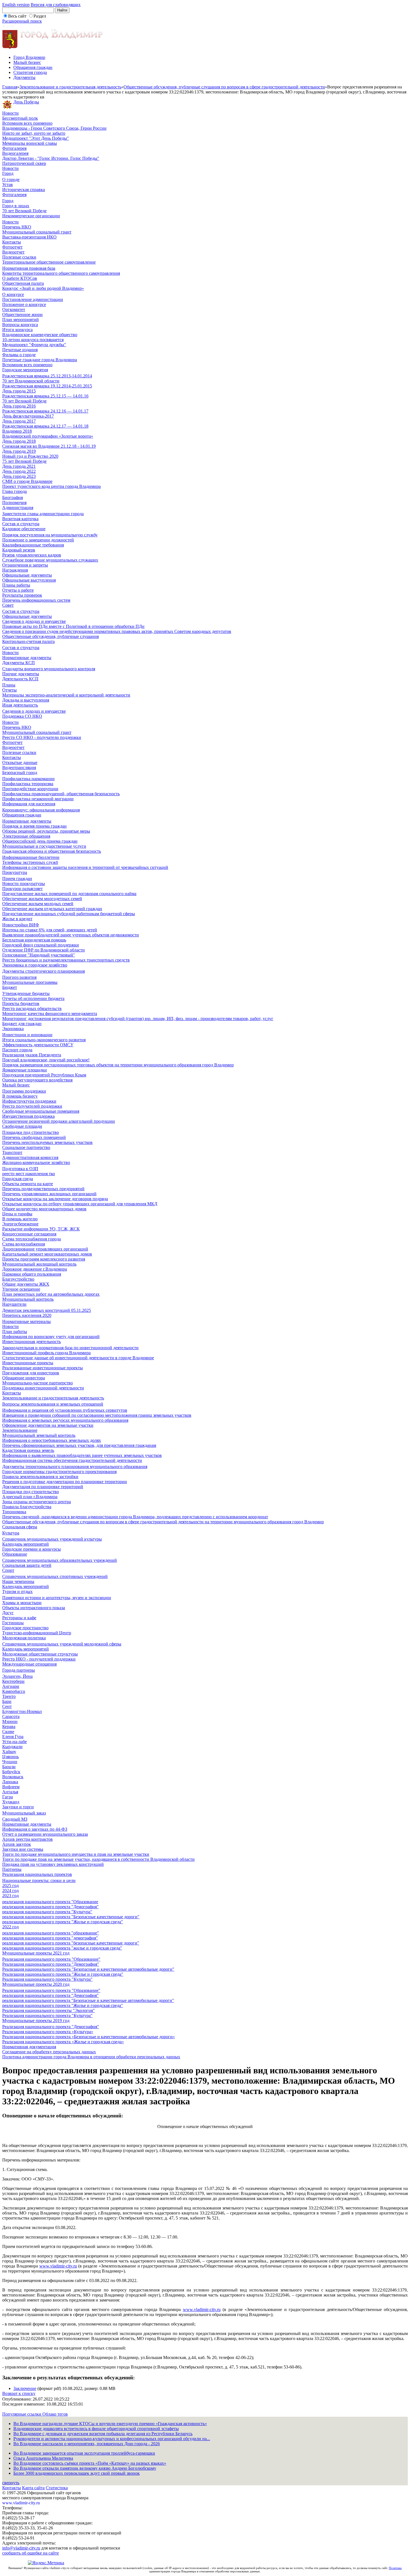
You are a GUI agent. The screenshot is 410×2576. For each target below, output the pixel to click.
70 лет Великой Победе (24, 211)
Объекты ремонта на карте (28, 1184)
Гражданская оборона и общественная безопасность (52, 851)
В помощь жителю (20, 1219)
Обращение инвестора (24, 1378)
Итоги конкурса (17, 330)
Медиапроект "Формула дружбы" (34, 345)
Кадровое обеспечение (24, 529)
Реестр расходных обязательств (32, 1009)
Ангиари (11, 1686)
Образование (15, 1554)
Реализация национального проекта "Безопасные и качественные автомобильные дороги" (88, 1969)
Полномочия (14, 503)
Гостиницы (13, 1623)
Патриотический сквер (24, 163)
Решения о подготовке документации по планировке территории (65, 1482)
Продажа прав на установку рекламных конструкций (53, 1864)
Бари (7, 1701)
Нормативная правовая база (29, 268)
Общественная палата (23, 283)
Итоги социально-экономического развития (44, 1040)
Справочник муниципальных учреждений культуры (52, 1539)
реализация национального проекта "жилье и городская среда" (62, 1948)
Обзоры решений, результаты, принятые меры (46, 831)
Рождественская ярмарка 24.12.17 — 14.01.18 (45, 426)
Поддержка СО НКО (22, 716)
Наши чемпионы (18, 1581)
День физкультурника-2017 (28, 416)
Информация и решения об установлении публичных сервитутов (65, 1410)
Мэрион (10, 1721)
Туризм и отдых (17, 1591)
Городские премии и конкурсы (32, 1549)
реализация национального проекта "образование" (51, 1933)
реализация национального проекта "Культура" (47, 1912)
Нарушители (14, 1304)
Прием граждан (17, 879)
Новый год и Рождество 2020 (30, 456)
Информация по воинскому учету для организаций (51, 1337)
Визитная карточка (20, 519)
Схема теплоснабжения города (32, 1239)
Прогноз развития (19, 977)
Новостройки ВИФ (21, 925)
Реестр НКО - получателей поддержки (39, 1659)
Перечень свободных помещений (34, 1137)
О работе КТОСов (20, 278)
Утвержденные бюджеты (26, 993)
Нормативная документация (29, 2047)
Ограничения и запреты (25, 565)
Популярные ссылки (22, 2414)
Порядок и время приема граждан (34, 826)
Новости (10, 113)
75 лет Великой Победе (24, 461)
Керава (9, 1726)
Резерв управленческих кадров (32, 555)
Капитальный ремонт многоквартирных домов (47, 1254)
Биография (13, 497)
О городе (11, 179)
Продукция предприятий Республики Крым (44, 1075)
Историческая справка (24, 190)
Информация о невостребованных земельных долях (52, 1440)
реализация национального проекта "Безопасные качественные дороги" (71, 1917)
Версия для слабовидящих (56, 5)
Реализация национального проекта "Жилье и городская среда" (63, 1974)
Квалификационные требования (33, 545)
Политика (395, 2568)
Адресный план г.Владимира (30, 1497)
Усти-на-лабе (15, 1742)
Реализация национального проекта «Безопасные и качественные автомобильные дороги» (89, 2037)
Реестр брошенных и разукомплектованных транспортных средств (66, 960)
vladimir (57, 2266)
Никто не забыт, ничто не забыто (34, 133)
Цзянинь (10, 1757)
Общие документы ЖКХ (26, 1284)
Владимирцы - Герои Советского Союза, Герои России (54, 128)
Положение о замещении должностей (38, 540)
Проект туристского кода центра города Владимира (51, 486)
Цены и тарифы (17, 1214)
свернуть (11, 2483)
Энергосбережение (20, 1224)
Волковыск (13, 1777)
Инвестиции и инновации (27, 1035)
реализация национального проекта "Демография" (50, 1907)
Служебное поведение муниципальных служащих (50, 560)
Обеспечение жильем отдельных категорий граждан (52, 909)
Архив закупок (17, 1844)
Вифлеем (11, 1787)
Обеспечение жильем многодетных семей (42, 899)
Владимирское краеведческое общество (40, 335)
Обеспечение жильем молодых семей (38, 904)
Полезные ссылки (19, 257)
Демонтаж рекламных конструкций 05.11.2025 (47, 1310)
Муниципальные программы (30, 982)
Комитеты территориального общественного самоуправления (61, 273)
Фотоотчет (12, 247)
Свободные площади (22, 1126)
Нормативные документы (27, 658)
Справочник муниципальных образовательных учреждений (60, 1560)
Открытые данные (20, 762)
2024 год (10, 1891)
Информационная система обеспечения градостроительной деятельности (72, 1460)
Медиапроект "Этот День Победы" (36, 138)
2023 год (10, 1896)
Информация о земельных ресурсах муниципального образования (65, 1420)
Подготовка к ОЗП (20, 1169)
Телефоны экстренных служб (30, 862)
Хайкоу (9, 1752)
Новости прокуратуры (24, 884)
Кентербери (13, 1681)
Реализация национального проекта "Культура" (47, 1979)
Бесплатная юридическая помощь (34, 940)
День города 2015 (19, 391)
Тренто (9, 1696)
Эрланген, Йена (17, 1676)
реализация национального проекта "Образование (50, 1902)
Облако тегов (55, 2414)
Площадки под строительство (31, 1132)
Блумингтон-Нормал (22, 1711)
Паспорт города (17, 1050)
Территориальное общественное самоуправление (49, 262)
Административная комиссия (30, 1157)
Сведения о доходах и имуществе (34, 621)
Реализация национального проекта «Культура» (48, 2032)
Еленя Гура (13, 1737)
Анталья (10, 1792)
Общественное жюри (22, 315)
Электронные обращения (26, 836)
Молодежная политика (24, 1638)
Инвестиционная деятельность (32, 1342)
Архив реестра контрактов (27, 1839)
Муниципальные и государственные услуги (44, 846)
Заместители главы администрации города (43, 514)
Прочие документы (21, 674)
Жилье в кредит (17, 919)
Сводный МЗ (15, 1819)
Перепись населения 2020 (27, 1315)
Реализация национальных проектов (37, 1874)
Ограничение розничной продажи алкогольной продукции (59, 1121)
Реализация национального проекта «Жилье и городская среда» (63, 2042)
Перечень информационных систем (36, 600)
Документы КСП (19, 663)
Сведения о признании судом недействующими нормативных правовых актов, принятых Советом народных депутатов (117, 631)
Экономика (13, 1029)
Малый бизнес (27, 62)
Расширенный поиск (22, 21)
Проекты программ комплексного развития (44, 1259)
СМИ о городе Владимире (27, 481)
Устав (8, 185)
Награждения (15, 570)
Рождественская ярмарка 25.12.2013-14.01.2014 (47, 376)
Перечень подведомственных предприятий (43, 1189)
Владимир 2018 (17, 431)
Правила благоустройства (27, 1507)
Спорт (8, 1570)
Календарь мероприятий (26, 1544)
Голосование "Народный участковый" (39, 955)
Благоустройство (18, 1279)
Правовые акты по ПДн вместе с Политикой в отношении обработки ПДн (73, 626)
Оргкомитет (14, 309)
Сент (7, 1706)
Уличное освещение (21, 1289)
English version (16, 5)
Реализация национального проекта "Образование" (51, 1959)
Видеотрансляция (19, 768)
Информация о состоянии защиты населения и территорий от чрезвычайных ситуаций (85, 867)
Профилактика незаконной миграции (38, 799)
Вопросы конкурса (20, 325)
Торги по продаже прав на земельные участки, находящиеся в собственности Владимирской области (98, 1859)
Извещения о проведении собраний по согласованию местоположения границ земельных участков (97, 1415)
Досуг (8, 1613)
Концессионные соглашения (29, 1234)
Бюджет (10, 987)
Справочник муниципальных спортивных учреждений (55, 1576)
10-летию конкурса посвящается (33, 340)
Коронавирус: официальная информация (41, 810)
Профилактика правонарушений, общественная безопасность (61, 794)
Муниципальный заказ (24, 1813)
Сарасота (11, 1716)
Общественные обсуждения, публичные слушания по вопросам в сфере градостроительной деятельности (224, 87)
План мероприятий (20, 320)
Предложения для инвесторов (31, 1373)
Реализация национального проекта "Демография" (51, 1964)
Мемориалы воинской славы (30, 143)
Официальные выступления (29, 580)
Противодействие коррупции (30, 789)
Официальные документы (27, 575)
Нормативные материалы (26, 1321)
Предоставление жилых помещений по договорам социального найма (69, 894)
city (69, 2266)
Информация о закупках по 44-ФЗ (35, 1829)
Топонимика (14, 1512)
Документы (24, 77)
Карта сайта (33, 2488)
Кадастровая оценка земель (28, 1450)
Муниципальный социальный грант (37, 232)
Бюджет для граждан (22, 1024)
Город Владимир (29, 57)
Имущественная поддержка (28, 1116)
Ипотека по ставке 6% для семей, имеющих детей (50, 930)
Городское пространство (25, 1628)
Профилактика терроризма (28, 784)
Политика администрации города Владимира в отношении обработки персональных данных (91, 2057)
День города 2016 (19, 406)
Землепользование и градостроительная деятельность (70, 87)
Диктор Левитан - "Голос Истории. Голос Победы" (51, 158)
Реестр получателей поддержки (32, 1106)
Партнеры (12, 1869)
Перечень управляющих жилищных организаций (49, 1194)
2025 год (10, 1885)
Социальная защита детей (27, 1565)
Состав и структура (21, 524)
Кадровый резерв (19, 550)
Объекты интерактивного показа (34, 1608)
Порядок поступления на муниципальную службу (50, 535)
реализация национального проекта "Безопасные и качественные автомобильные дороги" (88, 2000)
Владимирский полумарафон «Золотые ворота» (48, 436)
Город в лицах (16, 206)
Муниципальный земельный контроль (39, 1435)
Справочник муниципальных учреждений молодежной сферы (62, 1644)
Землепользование (20, 1430)
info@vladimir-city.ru (21, 2548)
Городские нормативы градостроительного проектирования (59, 1472)
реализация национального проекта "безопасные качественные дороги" (71, 1943)
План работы (15, 1332)
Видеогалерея (15, 153)
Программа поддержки (24, 1091)
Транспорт (12, 1152)
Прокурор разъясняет (22, 889)
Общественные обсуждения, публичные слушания (50, 636)
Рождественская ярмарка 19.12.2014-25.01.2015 (47, 386)
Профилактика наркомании (28, 779)
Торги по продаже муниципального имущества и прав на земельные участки (76, 1854)
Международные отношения (29, 1664)
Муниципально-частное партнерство (38, 1383)
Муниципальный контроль (28, 1299)
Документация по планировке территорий (43, 1487)
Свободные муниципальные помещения (41, 1111)
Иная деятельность (20, 705)
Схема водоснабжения (24, 1244)
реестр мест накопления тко (29, 1174)
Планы (9, 685)
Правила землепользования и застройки (40, 1477)
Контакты (12, 242)
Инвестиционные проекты (28, 1363)
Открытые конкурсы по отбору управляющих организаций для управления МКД (80, 1204)
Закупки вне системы (23, 1849)
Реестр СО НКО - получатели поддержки (42, 737)
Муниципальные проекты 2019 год (36, 2020)
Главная (10, 87)
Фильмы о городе (19, 355)
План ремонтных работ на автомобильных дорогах (51, 1294)
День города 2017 (19, 421)
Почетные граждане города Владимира (40, 360)
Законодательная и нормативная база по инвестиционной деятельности (70, 1348)
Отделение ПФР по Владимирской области (44, 950)
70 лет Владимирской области (31, 381)
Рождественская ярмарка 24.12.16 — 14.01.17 (45, 411)
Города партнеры (19, 1670)
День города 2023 (19, 476)
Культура (11, 1533)
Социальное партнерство (26, 1147)
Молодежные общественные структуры (40, 1654)
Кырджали (12, 1747)
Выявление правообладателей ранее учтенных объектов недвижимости (71, 935)
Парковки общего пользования (32, 1274)
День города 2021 (19, 466)
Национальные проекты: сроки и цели (39, 1880)
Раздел (40, 16)
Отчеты (9, 690)
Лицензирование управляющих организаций (45, 1249)
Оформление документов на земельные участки (48, 1425)
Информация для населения (29, 804)
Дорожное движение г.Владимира (35, 1269)
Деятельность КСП (20, 679)
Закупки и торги (18, 1807)
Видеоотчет (13, 252)
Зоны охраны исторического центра (37, 1502)
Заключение (25, 2388)
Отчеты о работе (18, 590)
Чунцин (10, 1762)
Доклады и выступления (26, 700)
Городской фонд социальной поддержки (41, 945)
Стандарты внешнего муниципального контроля (49, 669)
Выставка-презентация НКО (29, 237)
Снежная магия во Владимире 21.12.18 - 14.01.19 (49, 446)
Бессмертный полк (20, 118)
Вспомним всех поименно (27, 123)
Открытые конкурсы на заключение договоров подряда (55, 1199)
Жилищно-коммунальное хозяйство (36, 1162)
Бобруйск (11, 1772)
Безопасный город (20, 773)
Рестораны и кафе (19, 1618)
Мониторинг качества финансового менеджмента (50, 1014)
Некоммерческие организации (31, 216)
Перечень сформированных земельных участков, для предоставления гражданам (79, 1445)
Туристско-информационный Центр (37, 1633)
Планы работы (16, 585)
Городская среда (18, 1179)
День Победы (26, 102)
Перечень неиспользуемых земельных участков (47, 1142)
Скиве (8, 1732)
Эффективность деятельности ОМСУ (38, 1045)
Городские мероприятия (25, 370)
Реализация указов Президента (32, 1055)
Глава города (15, 491)
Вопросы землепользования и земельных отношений (53, 1404)
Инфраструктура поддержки (29, 1101)
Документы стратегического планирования (44, 971)
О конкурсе (13, 294)
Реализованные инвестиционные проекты (43, 1368)
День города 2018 (19, 441)
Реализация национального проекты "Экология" (49, 2010)
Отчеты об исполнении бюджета (33, 998)
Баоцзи (9, 1767)
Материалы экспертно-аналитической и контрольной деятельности (66, 695)
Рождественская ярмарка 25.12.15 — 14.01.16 (45, 396)
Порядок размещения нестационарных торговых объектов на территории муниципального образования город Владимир (118, 1065)
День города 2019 (19, 451)
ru (75, 2266)
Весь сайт (17, 16)
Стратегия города (30, 72)
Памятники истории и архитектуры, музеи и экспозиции (57, 1598)
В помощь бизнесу (20, 1096)
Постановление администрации (33, 299)
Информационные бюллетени (31, 857)
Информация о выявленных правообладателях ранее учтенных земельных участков (82, 1455)
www (44, 2266)
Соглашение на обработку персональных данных (49, 2052)
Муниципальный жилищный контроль (39, 1264)
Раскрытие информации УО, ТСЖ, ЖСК (41, 1229)
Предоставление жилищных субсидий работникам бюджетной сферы (69, 914)
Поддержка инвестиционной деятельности (43, 1388)
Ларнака (10, 1782)
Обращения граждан (33, 67)
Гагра (8, 1797)
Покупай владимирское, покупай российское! (46, 1060)
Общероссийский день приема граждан (40, 841)
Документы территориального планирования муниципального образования (75, 1467)
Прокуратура (15, 872)
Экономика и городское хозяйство (35, 965)
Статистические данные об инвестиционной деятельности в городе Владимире (78, 1358)
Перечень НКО (17, 227)
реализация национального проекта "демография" (50, 1938)
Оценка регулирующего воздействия (37, 1080)
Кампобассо (14, 1691)
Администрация (18, 508)
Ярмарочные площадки (25, 1070)
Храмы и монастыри (22, 1603)
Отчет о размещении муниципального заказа (45, 1834)
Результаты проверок (22, 595)
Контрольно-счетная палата (28, 641)
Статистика (57, 2488)
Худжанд (11, 1802)
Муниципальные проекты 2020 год (36, 1984)
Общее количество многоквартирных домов (44, 1209)
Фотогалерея (14, 148)
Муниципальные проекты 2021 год (36, 1953)
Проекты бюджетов (21, 1003)
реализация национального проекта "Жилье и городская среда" (63, 1922)
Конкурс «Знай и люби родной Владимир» (43, 288)
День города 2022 (19, 471)
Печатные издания (20, 350)
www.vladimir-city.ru (202, 2309)
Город (8, 173)
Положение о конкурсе (24, 304)
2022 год (10, 1927)
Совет (8, 605)
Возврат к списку (19, 2393)
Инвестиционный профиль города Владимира (46, 1353)
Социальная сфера (20, 1527)
